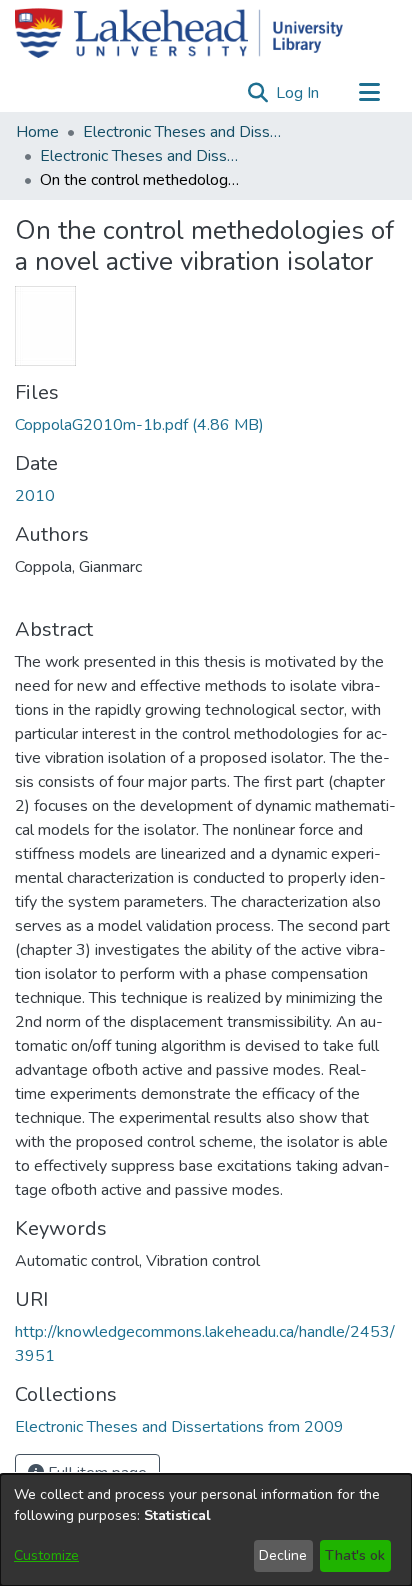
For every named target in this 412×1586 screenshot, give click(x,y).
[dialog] (206, 1530)
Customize (46, 1555)
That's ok (355, 1555)
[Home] (179, 33)
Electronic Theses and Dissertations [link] (183, 132)
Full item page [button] (95, 1473)
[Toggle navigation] (369, 93)
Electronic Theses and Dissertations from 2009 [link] (140, 156)
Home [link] (37, 132)
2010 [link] (35, 496)
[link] (139, 425)
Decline (283, 1555)
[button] (257, 93)
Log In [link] (298, 93)
